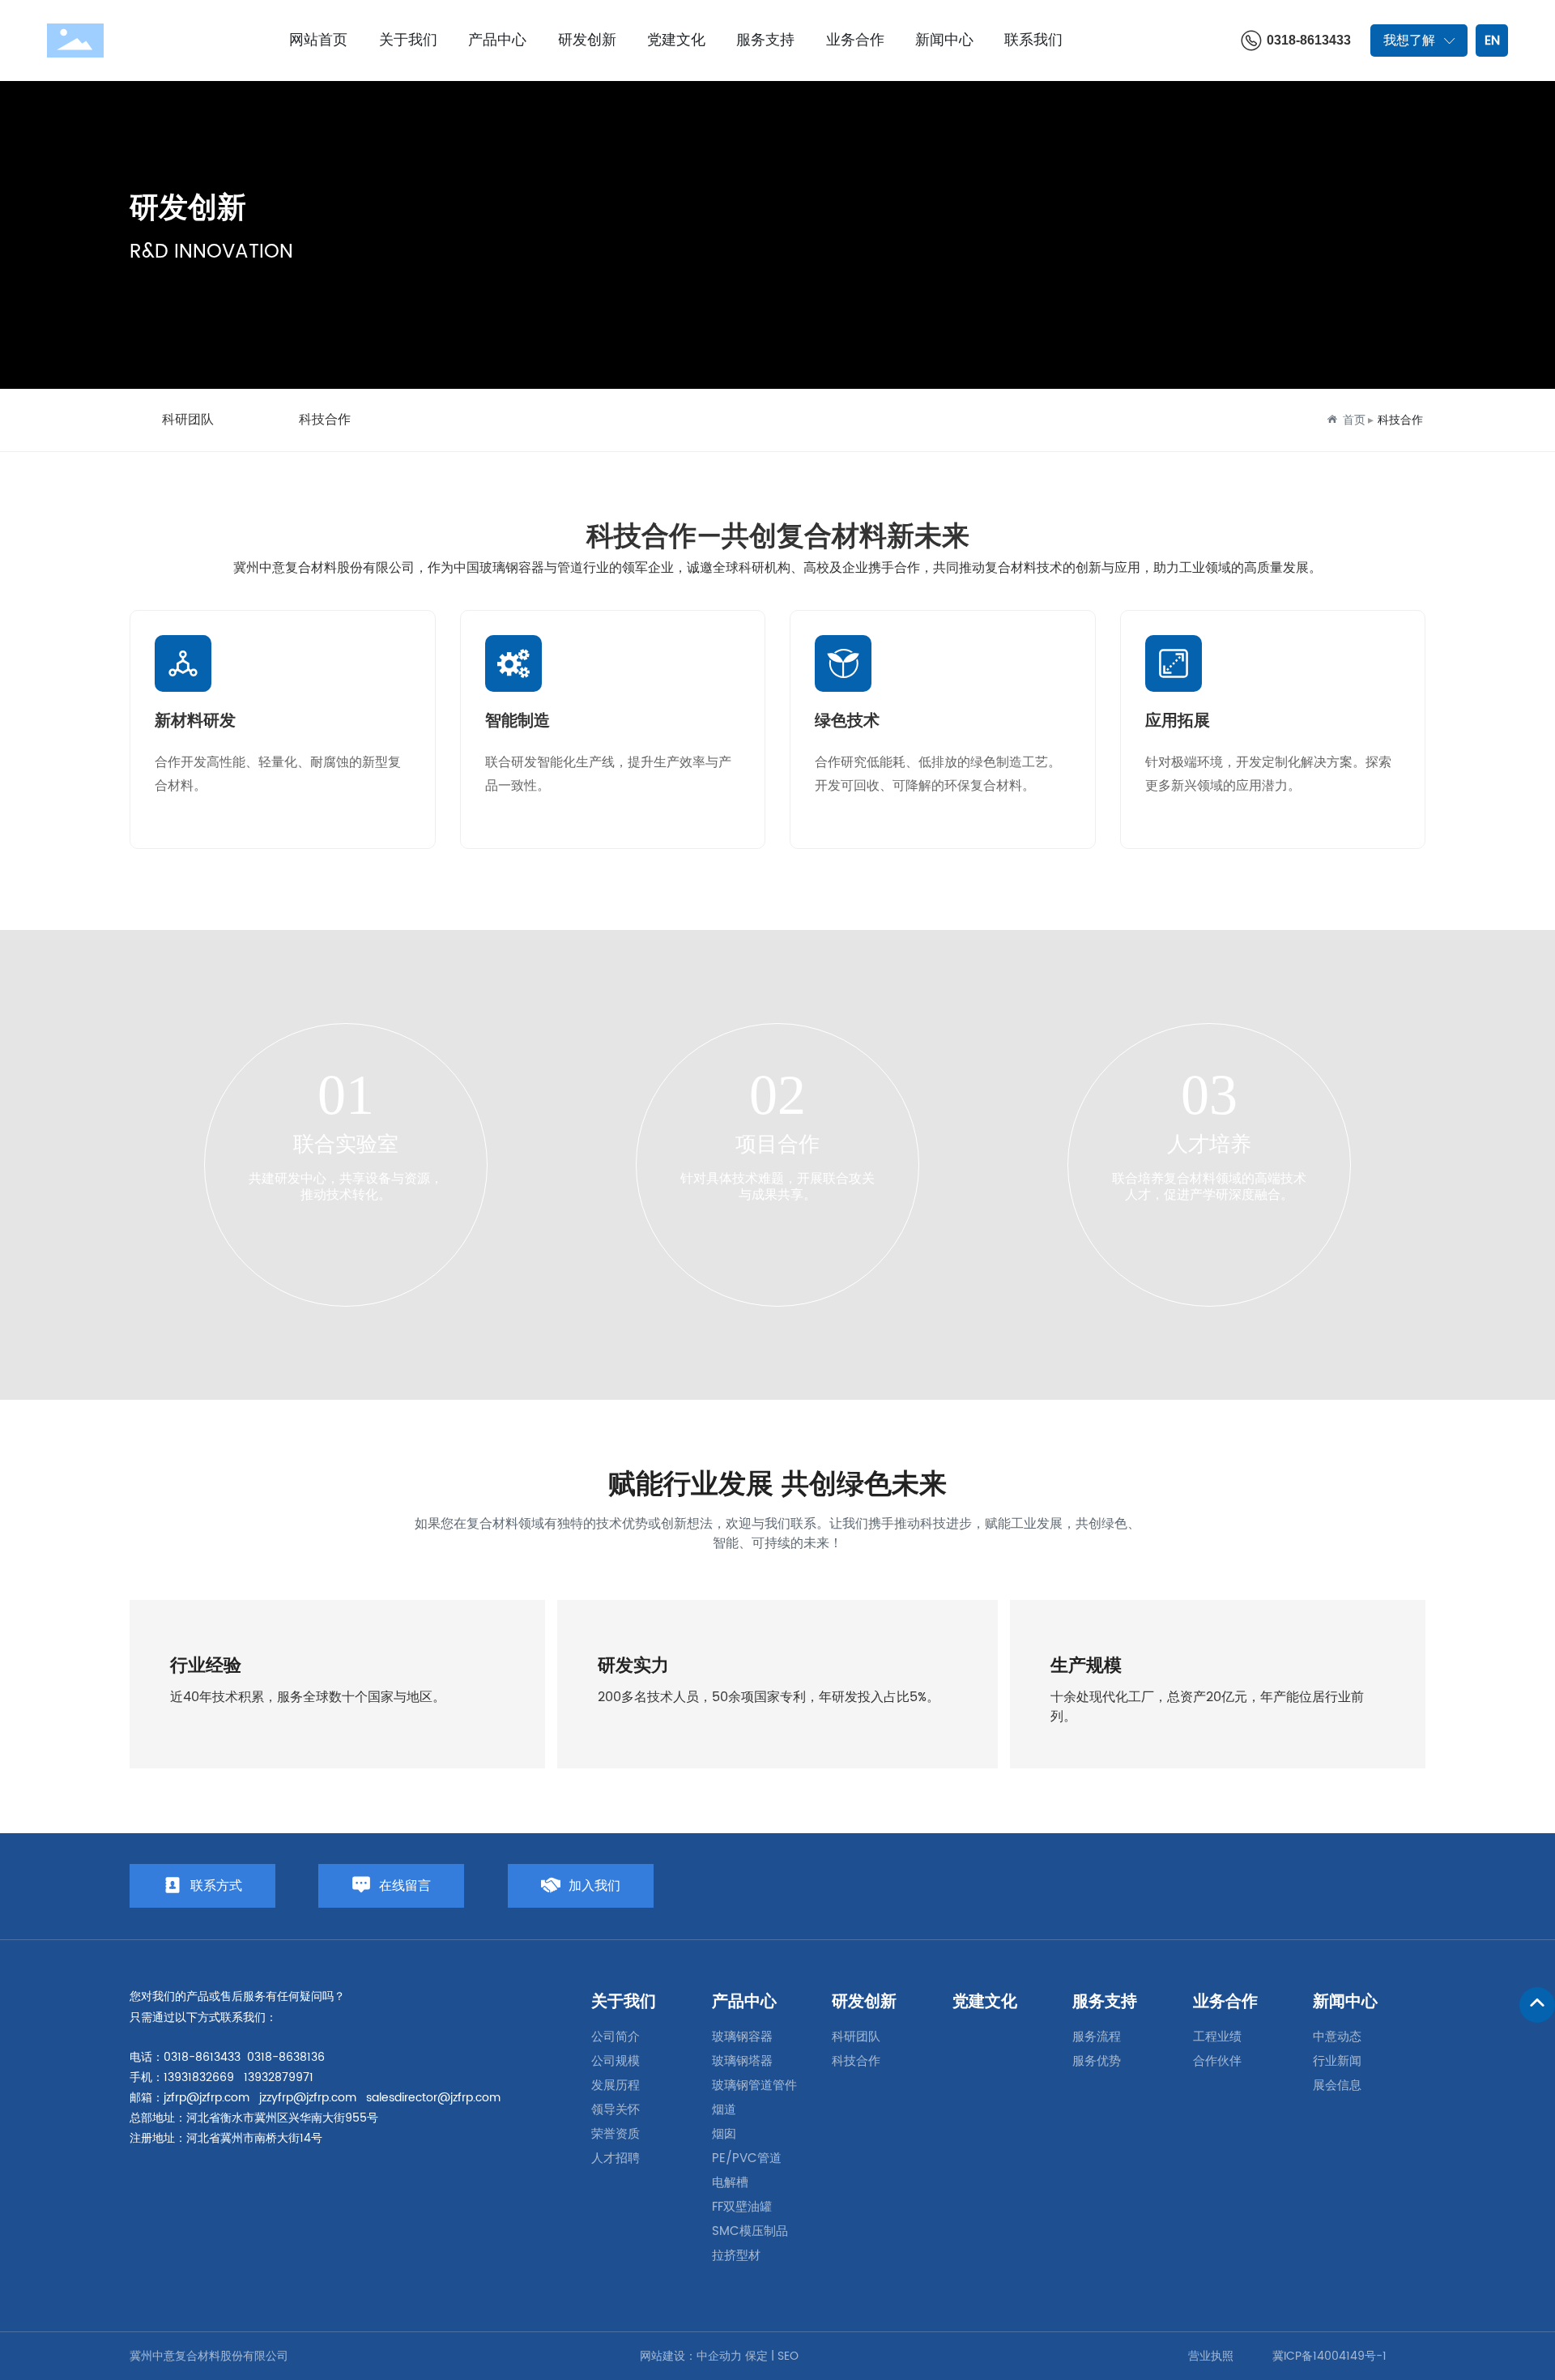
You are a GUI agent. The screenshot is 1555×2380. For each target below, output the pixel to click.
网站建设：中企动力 (691, 2356)
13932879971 (279, 2077)
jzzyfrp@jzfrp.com (308, 2098)
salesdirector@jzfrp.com (433, 2098)
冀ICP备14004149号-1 (1329, 2356)
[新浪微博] (1258, 1892)
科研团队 (188, 420)
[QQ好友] (1332, 1892)
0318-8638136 (286, 2057)
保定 (756, 2356)
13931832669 (199, 2077)
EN (1492, 41)
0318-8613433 (1309, 40)
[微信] (1295, 1892)
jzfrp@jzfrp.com (207, 2098)
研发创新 (188, 209)
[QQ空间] (1370, 1892)
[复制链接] (1407, 1892)
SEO (788, 2356)
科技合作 (325, 420)
